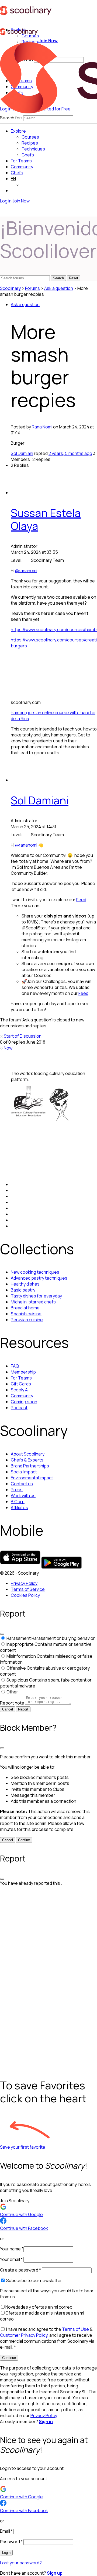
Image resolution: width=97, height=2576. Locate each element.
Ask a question (59, 288)
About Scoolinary (28, 1454)
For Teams (21, 161)
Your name (12, 2249)
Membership (23, 1372)
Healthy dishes (25, 1284)
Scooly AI (20, 1390)
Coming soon (24, 1402)
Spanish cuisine (26, 1314)
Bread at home (25, 1308)
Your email (11, 2259)
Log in (6, 201)
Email (6, 2531)
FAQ (15, 1366)
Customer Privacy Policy (24, 2335)
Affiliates (19, 1507)
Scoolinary (10, 288)
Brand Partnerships (30, 1466)
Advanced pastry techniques (39, 1278)
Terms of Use (75, 2329)
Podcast (19, 1408)
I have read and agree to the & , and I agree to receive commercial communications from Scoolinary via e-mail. (47, 2338)
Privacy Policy (24, 1583)
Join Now (48, 41)
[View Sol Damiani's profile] (22, 780)
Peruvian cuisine (27, 1320)
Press (17, 1490)
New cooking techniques (35, 1272)
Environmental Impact (32, 1478)
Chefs (17, 173)
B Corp (18, 1502)
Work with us (23, 1496)
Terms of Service (28, 1589)
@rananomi (26, 571)
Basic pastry (23, 1290)
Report (23, 1709)
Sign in (46, 2421)
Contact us (22, 1484)
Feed (81, 900)
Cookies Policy (25, 1595)
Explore (18, 131)
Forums (32, 288)
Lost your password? (21, 2563)
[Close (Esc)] (2, 1634)
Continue (9, 2358)
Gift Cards (21, 1384)
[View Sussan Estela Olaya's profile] (22, 493)
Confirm (24, 1840)
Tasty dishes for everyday (36, 1296)
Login (6, 2553)
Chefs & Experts (27, 1460)
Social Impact (24, 1472)
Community (22, 167)
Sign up (55, 2573)
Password (11, 2542)
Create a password (20, 2270)
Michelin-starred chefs (33, 1302)
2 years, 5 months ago (70, 453)
